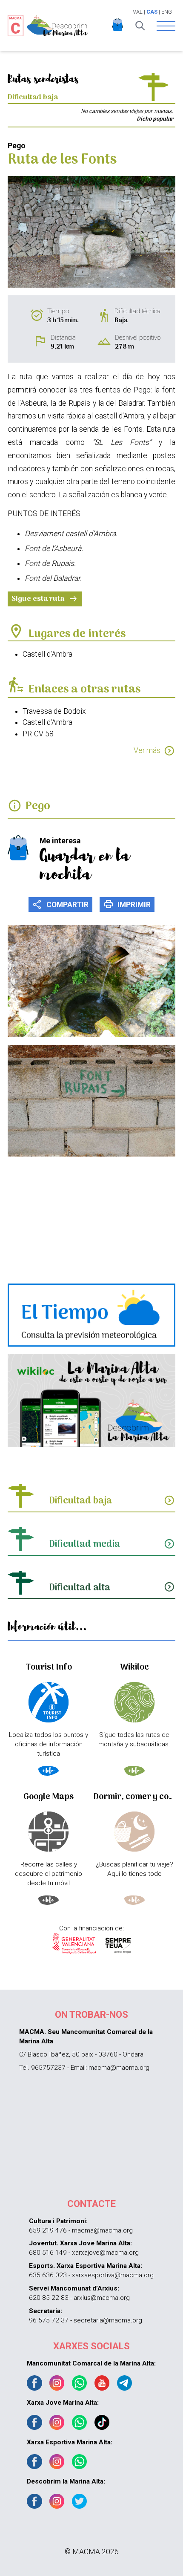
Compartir (60, 904)
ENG (167, 12)
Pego (38, 806)
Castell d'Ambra (47, 654)
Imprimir (127, 904)
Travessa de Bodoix (54, 711)
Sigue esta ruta (45, 599)
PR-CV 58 (38, 734)
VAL (138, 12)
